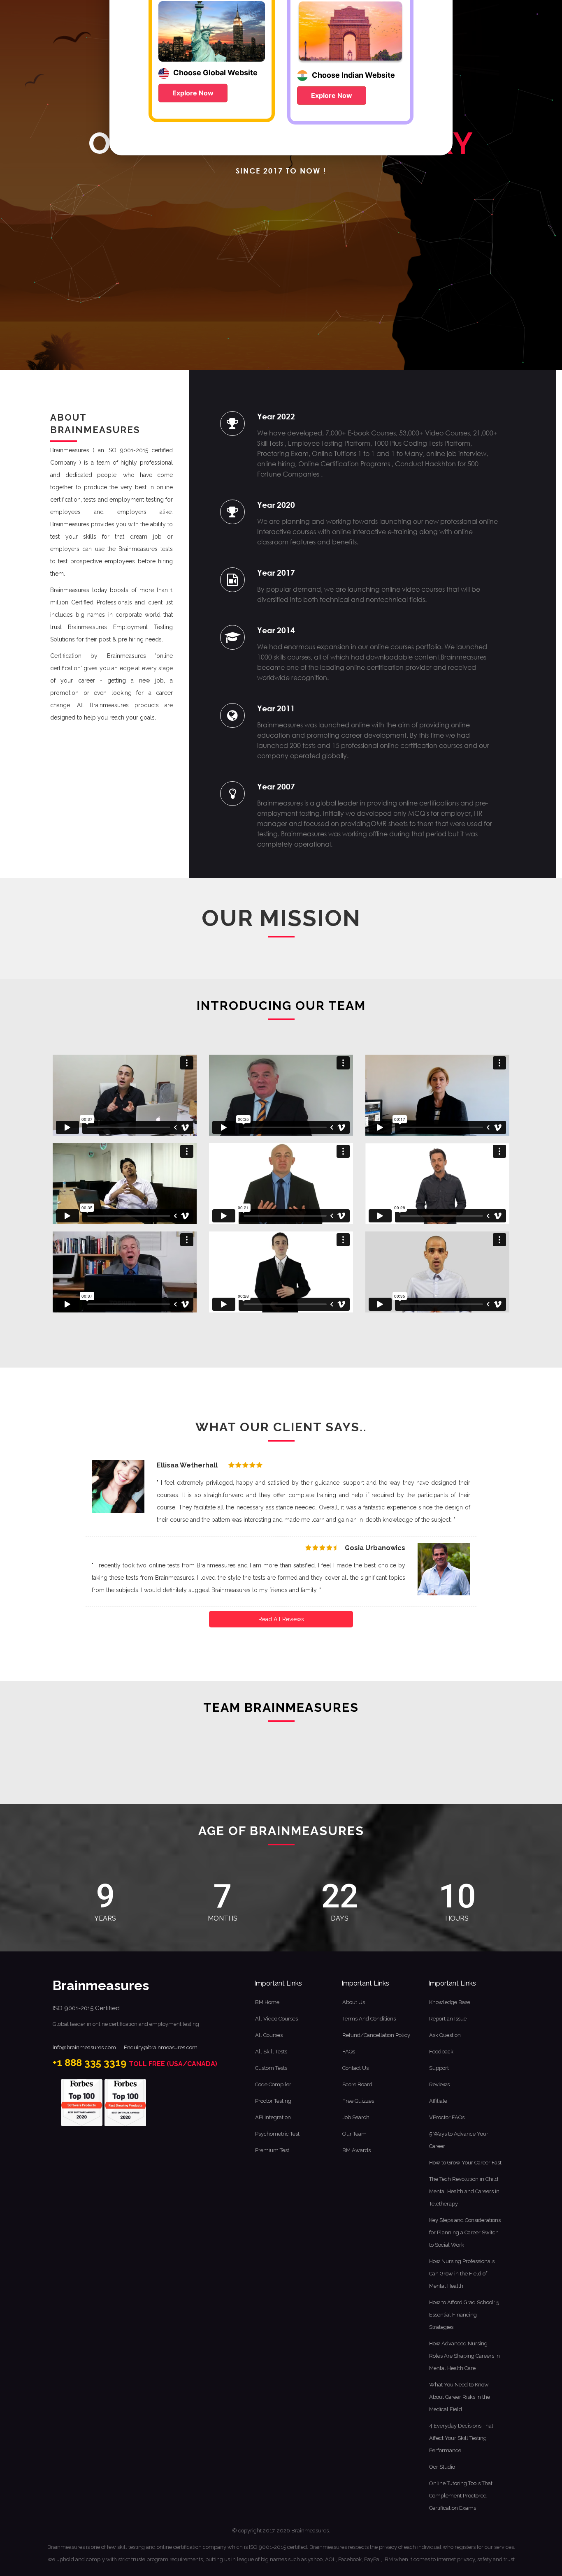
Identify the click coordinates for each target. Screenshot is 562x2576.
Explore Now (193, 93)
